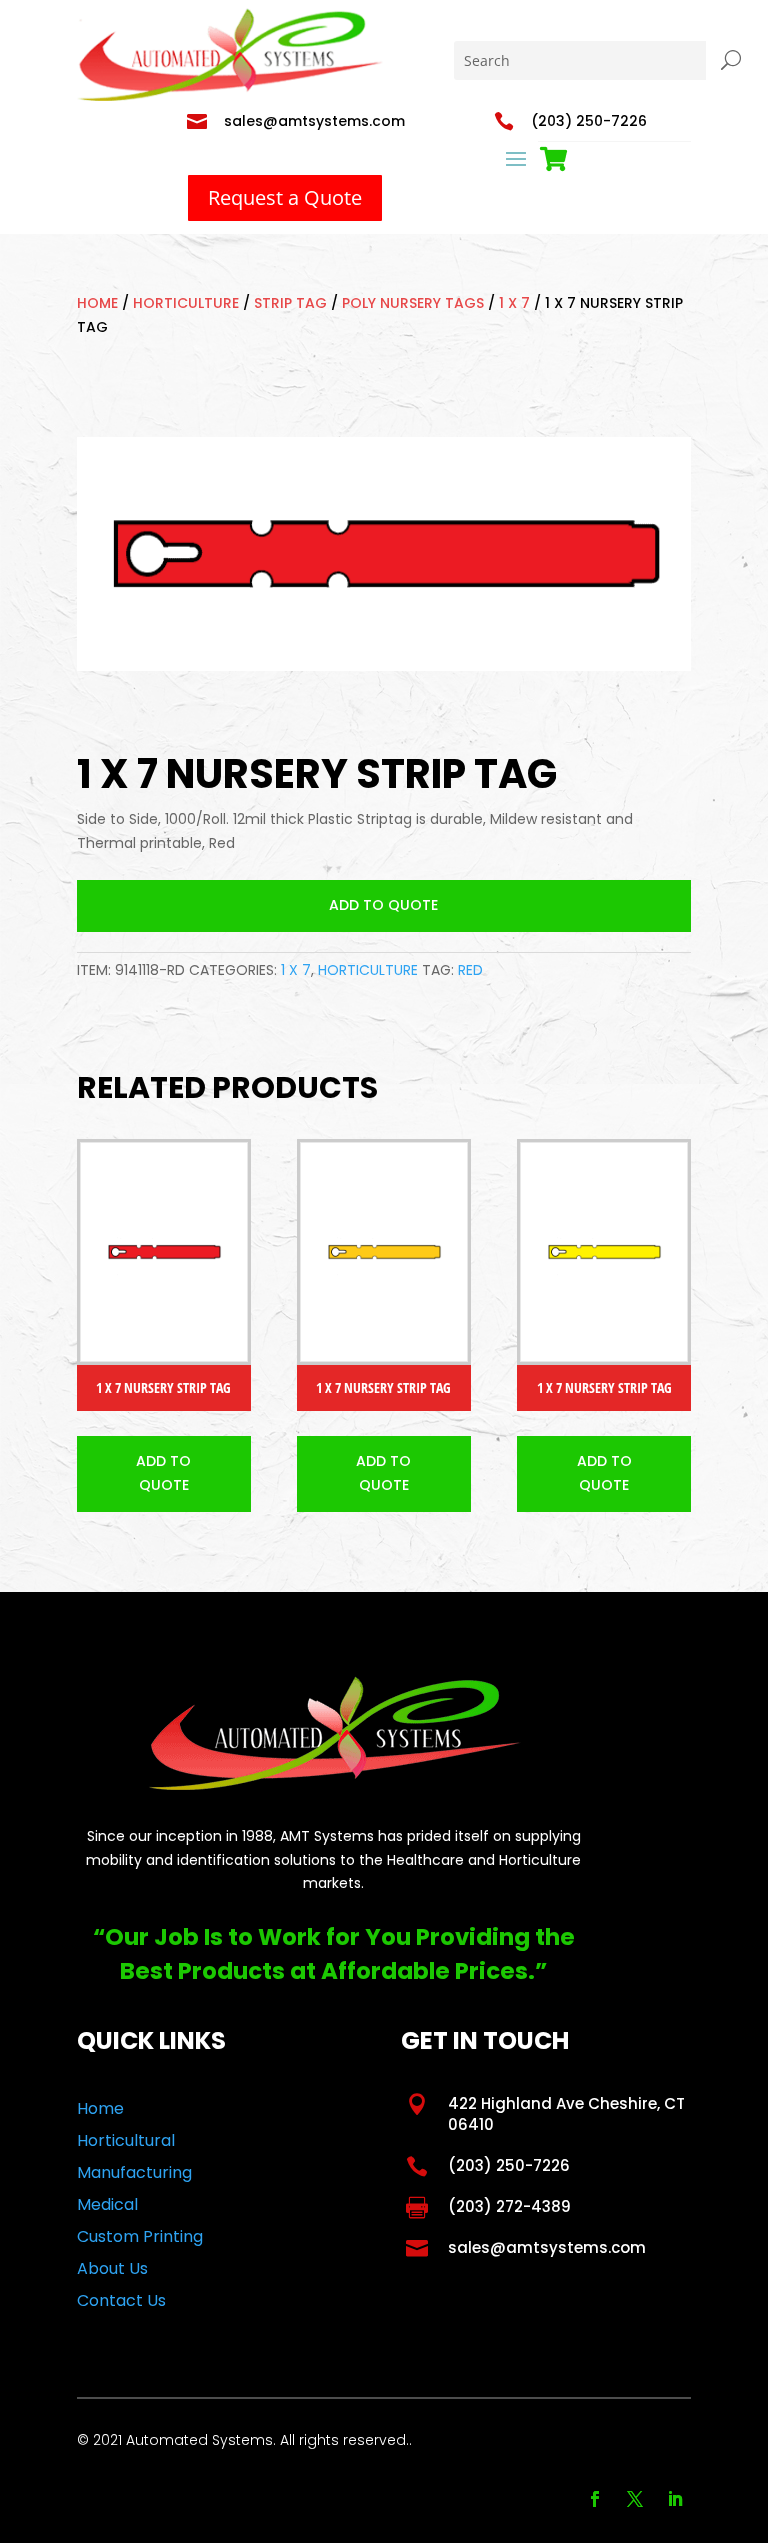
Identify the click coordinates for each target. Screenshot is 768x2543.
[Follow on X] (635, 2499)
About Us (112, 2268)
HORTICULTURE (186, 303)
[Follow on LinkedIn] (675, 2499)
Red (470, 970)
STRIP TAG (290, 303)
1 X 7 (514, 303)
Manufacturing (134, 2172)
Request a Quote (285, 197)
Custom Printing (140, 2236)
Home (97, 303)
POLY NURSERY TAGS (413, 303)
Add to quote (383, 905)
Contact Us (121, 2300)
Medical (107, 2204)
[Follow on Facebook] (595, 2499)
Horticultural (126, 2140)
